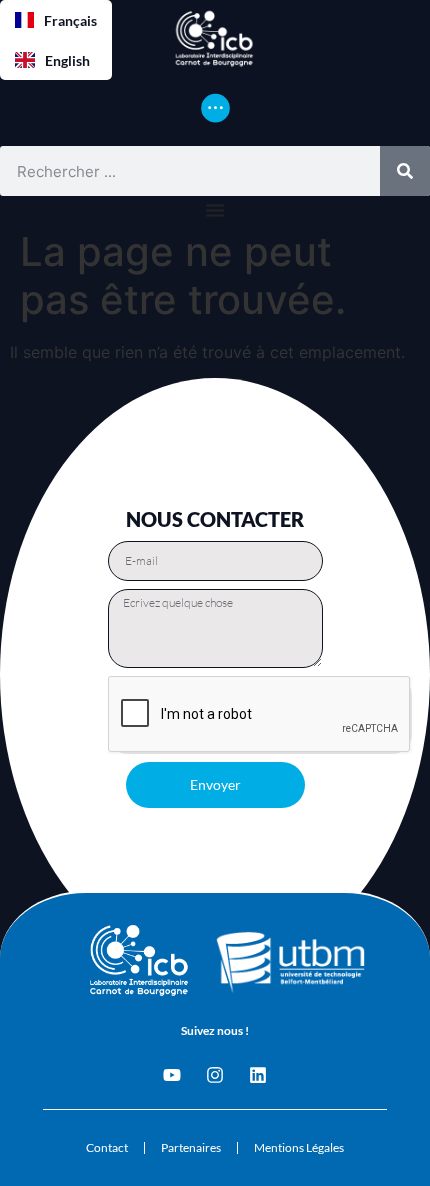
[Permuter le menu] (215, 108)
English (67, 60)
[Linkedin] (258, 1075)
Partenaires (191, 1147)
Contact (107, 1147)
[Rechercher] (405, 171)
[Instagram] (215, 1075)
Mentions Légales (299, 1147)
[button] (56, 20)
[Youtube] (172, 1075)
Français (70, 20)
